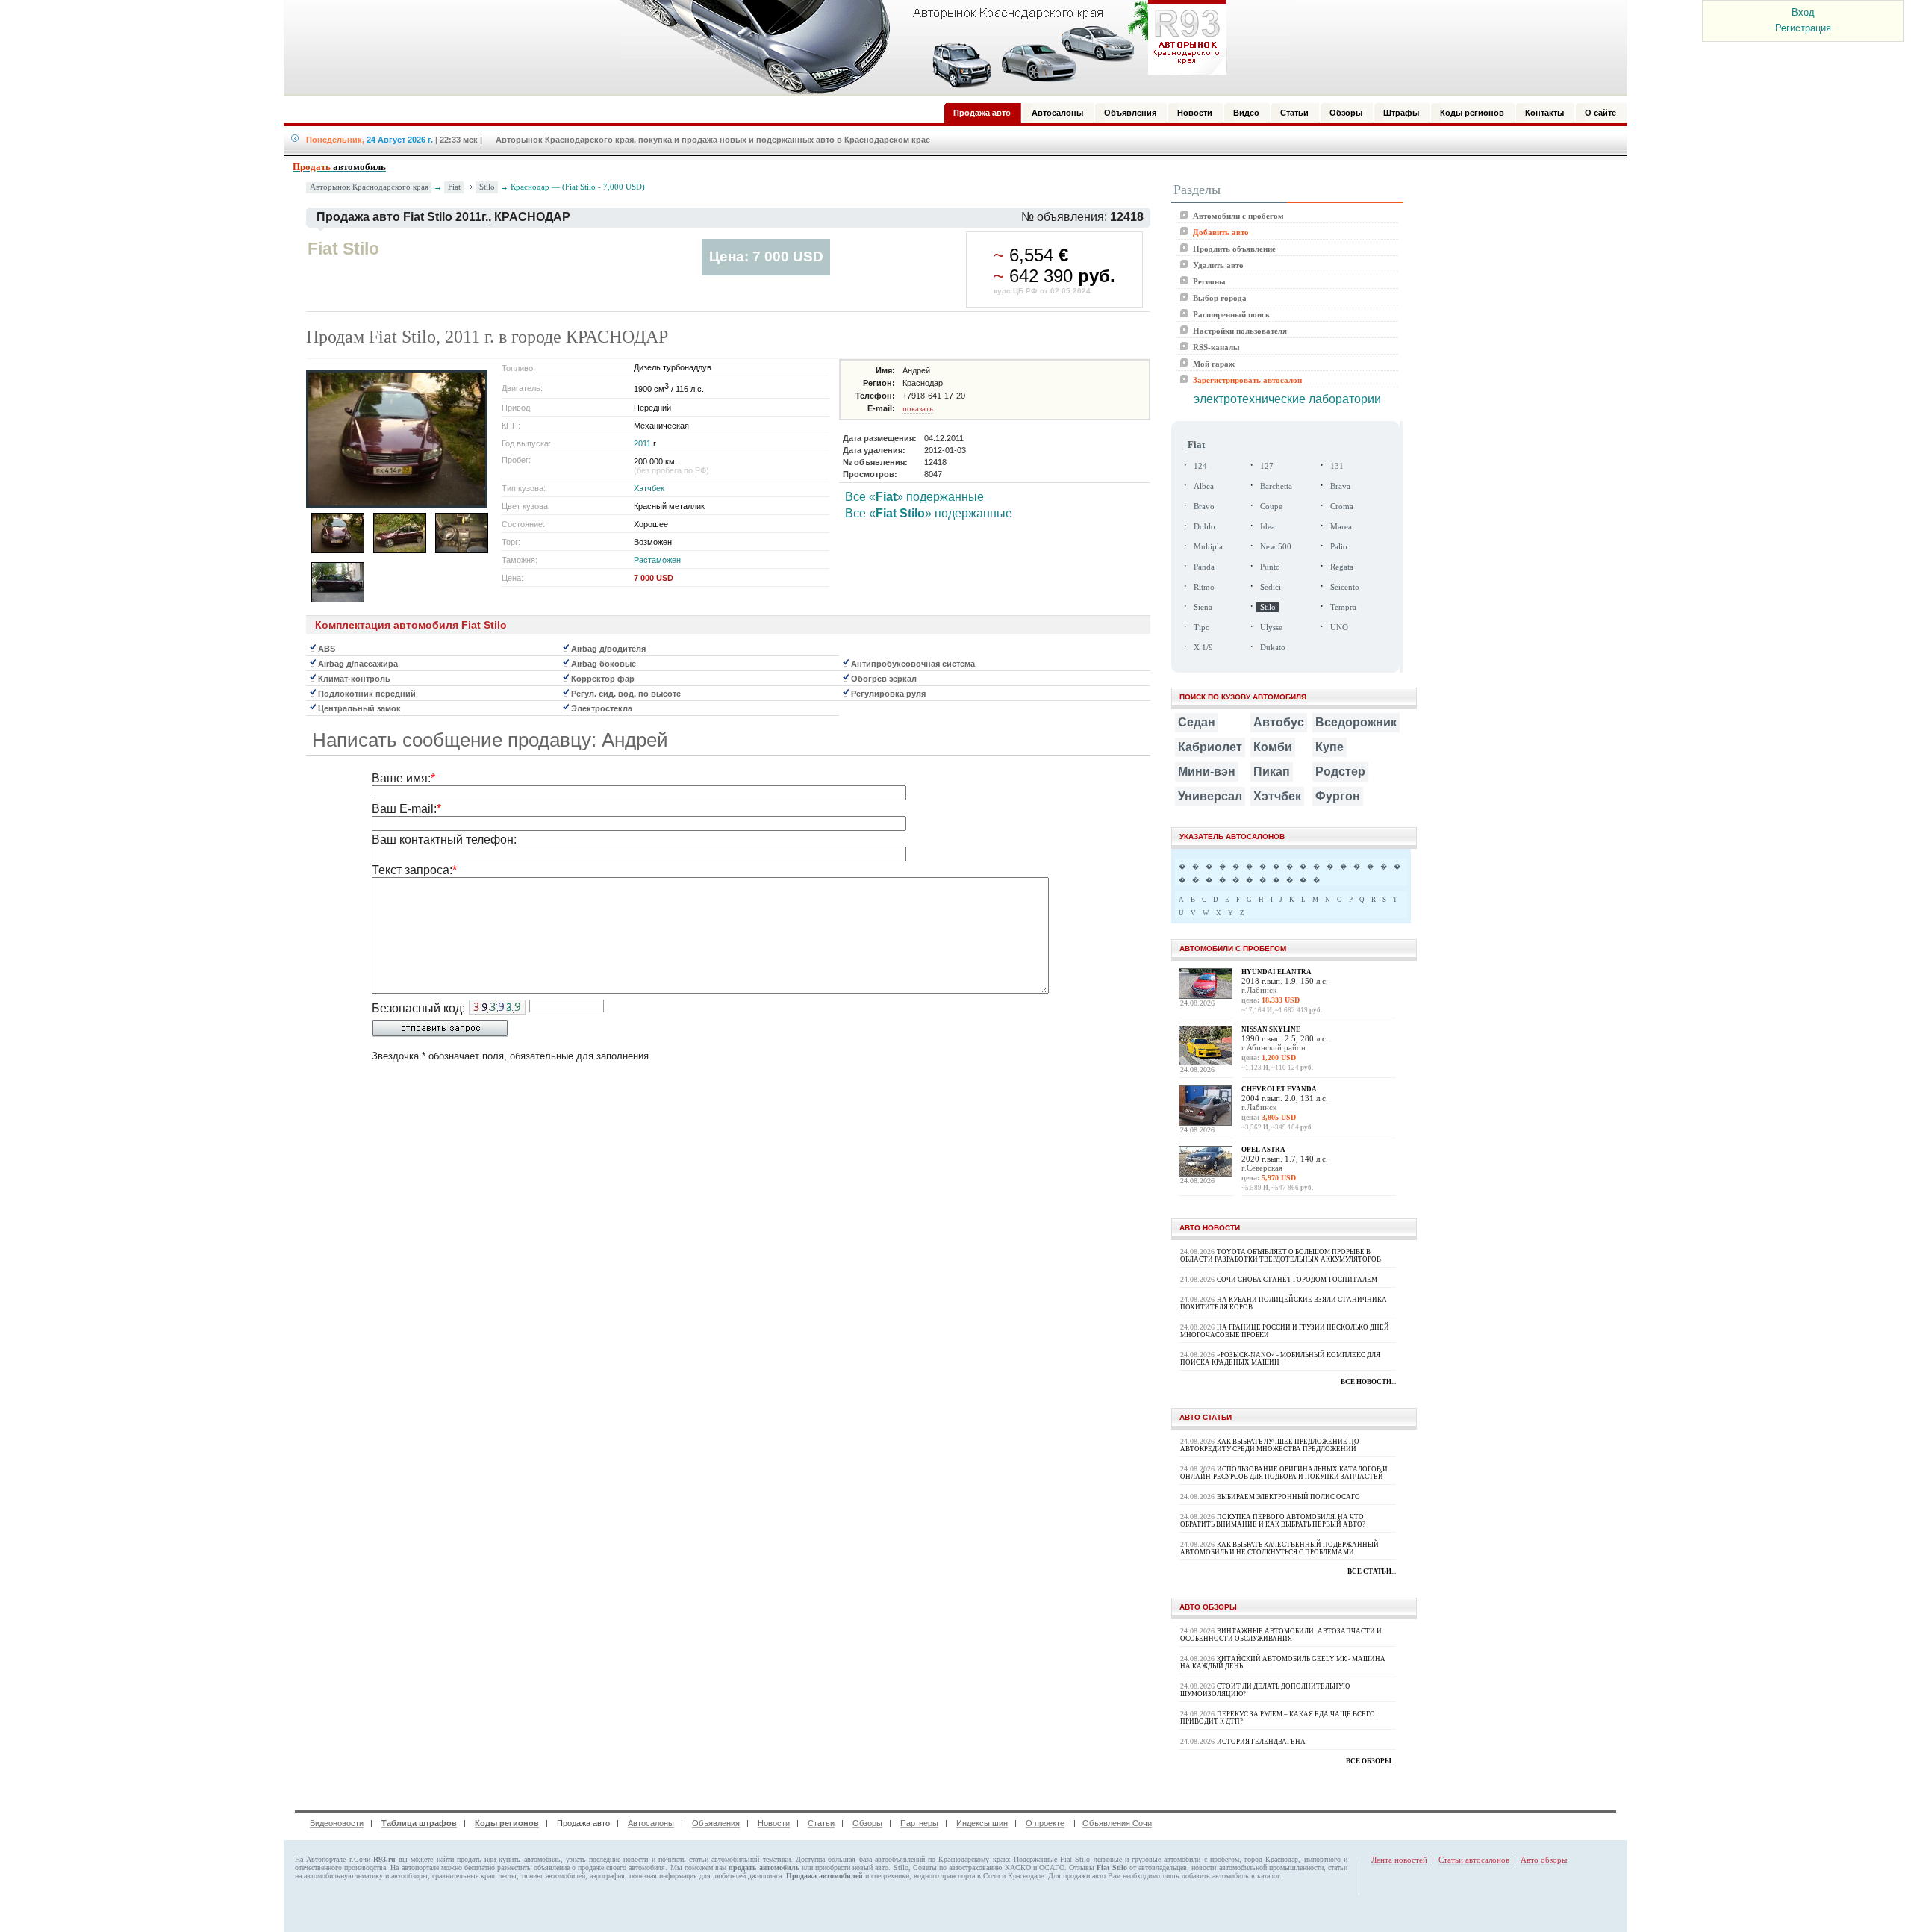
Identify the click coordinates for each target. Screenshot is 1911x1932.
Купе (1329, 747)
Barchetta (1276, 486)
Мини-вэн (1207, 772)
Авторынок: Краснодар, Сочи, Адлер (918, 47)
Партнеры (919, 1823)
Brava (1340, 486)
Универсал (1210, 796)
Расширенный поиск (1231, 314)
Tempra (1343, 607)
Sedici (1271, 587)
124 (1200, 466)
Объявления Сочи (1117, 1823)
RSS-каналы (1216, 347)
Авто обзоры (1544, 1860)
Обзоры (867, 1823)
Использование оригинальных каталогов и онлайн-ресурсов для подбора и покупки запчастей (1284, 1473)
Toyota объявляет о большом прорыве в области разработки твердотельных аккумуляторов (1281, 1256)
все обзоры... (1371, 1761)
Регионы (1209, 281)
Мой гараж (1214, 364)
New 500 (1276, 547)
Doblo (1204, 527)
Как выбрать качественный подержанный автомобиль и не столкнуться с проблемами (1279, 1548)
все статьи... (1372, 1571)
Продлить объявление (1234, 249)
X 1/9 (1203, 648)
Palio (1339, 547)
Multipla (1208, 547)
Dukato (1273, 648)
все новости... (1368, 1382)
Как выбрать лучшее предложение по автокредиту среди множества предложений (1270, 1445)
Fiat (454, 187)
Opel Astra (1263, 1150)
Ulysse (1271, 627)
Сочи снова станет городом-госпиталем (1297, 1280)
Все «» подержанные (914, 497)
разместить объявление (533, 1867)
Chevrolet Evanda (1279, 1089)
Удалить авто (1218, 265)
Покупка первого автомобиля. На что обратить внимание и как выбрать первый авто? (1273, 1521)
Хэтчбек (649, 488)
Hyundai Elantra (1276, 972)
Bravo (1204, 507)
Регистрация (1803, 28)
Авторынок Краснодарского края (369, 187)
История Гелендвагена (1261, 1742)
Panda (1204, 567)
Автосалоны (651, 1823)
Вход (1803, 12)
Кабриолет (1210, 747)
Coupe (1271, 507)
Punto (1270, 567)
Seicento (1345, 587)
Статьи (821, 1823)
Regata (1342, 567)
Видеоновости (337, 1823)
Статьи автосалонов (1474, 1860)
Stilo (487, 187)
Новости (774, 1823)
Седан (1197, 722)
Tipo (1202, 627)
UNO (1339, 627)
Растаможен (657, 560)
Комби (1273, 747)
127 (1267, 466)
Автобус (1279, 722)
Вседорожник (1356, 722)
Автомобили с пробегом (1238, 216)
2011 (642, 443)
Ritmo (1204, 587)
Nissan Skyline (1271, 1029)
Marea (1341, 527)
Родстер (1340, 772)
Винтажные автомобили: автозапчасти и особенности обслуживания (1281, 1635)
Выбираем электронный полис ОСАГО (1288, 1497)
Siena (1203, 607)
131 (1337, 466)
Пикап (1272, 772)
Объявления (716, 1823)
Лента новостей (1399, 1860)
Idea (1268, 527)
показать (918, 408)
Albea (1204, 486)
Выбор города (1220, 298)
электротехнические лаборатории (1287, 399)
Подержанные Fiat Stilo (1052, 1859)
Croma (1342, 507)
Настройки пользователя (1240, 331)
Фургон (1338, 796)
